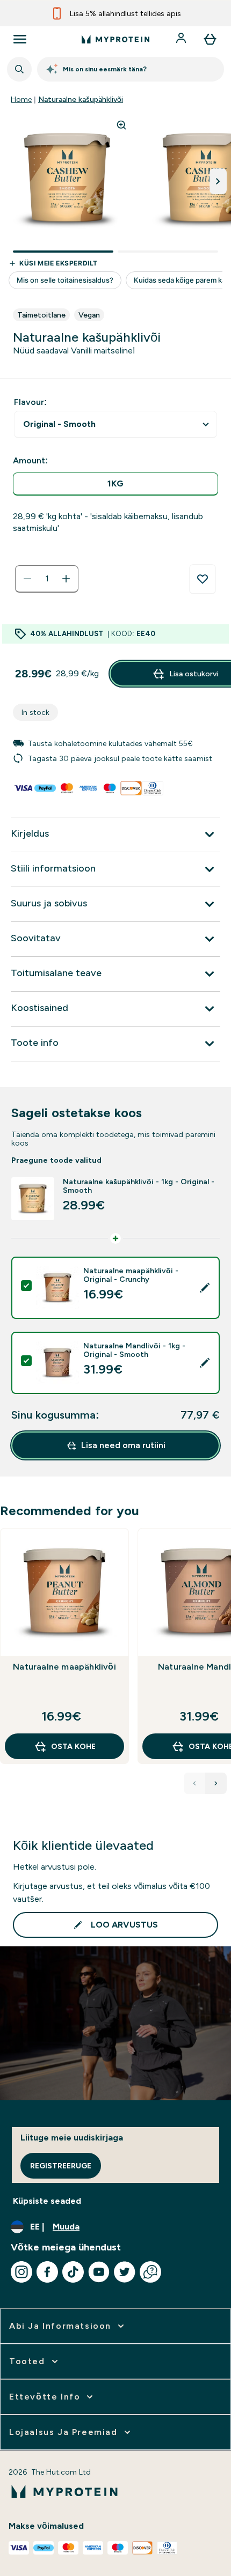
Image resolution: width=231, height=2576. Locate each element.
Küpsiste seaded (47, 2201)
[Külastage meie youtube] (99, 2272)
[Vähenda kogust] (27, 579)
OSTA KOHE (73, 1746)
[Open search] (19, 69)
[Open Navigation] (20, 39)
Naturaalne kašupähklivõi (81, 99)
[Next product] (216, 1783)
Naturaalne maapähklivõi (64, 1667)
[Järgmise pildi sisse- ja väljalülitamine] (218, 181)
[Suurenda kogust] (66, 579)
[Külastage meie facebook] (47, 2272)
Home (21, 99)
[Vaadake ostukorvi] (210, 39)
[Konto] (182, 39)
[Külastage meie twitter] (125, 2272)
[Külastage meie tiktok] (73, 2272)
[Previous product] (194, 1783)
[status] (47, 579)
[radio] (115, 484)
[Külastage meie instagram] (21, 2272)
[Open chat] (150, 2272)
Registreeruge (61, 2166)
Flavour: (30, 402)
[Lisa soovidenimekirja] (203, 579)
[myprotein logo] (115, 39)
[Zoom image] (121, 125)
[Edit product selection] (205, 1288)
